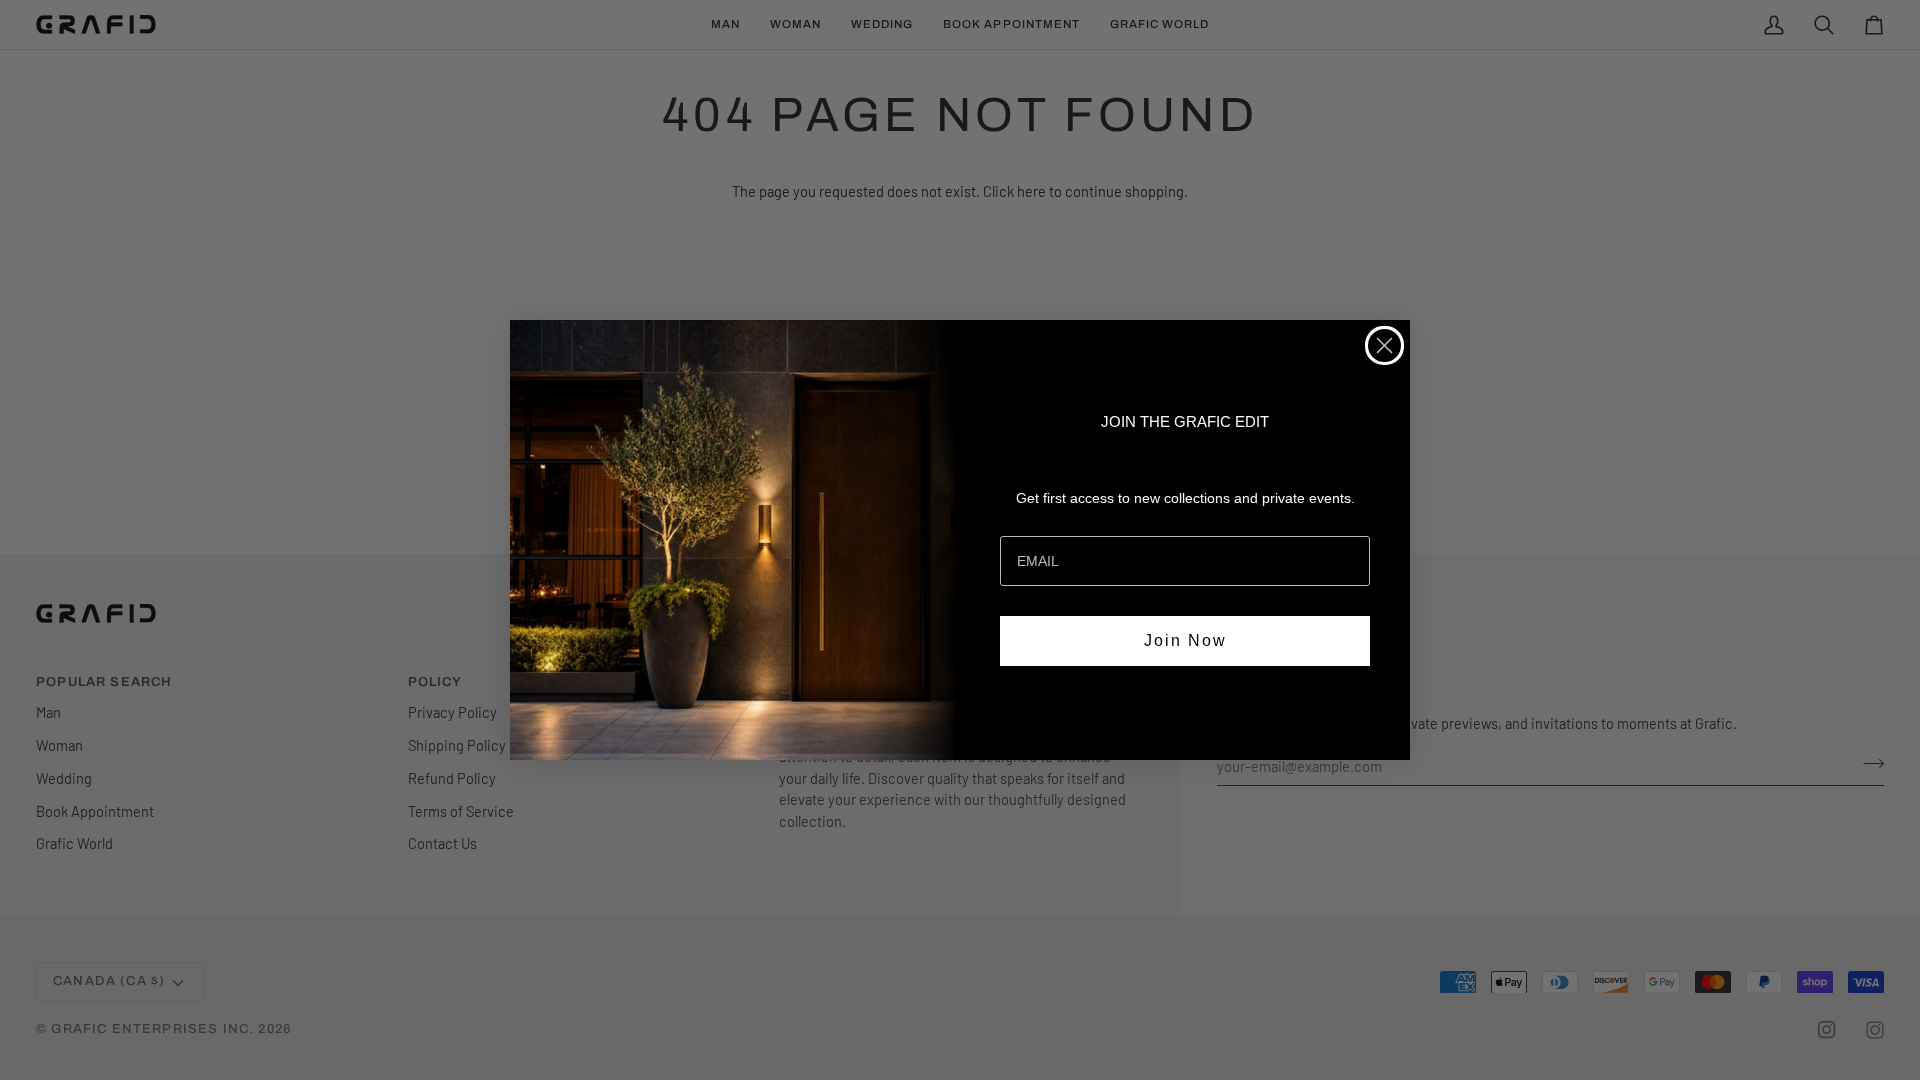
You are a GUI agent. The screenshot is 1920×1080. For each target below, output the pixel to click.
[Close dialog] (1384, 345)
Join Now (1185, 640)
